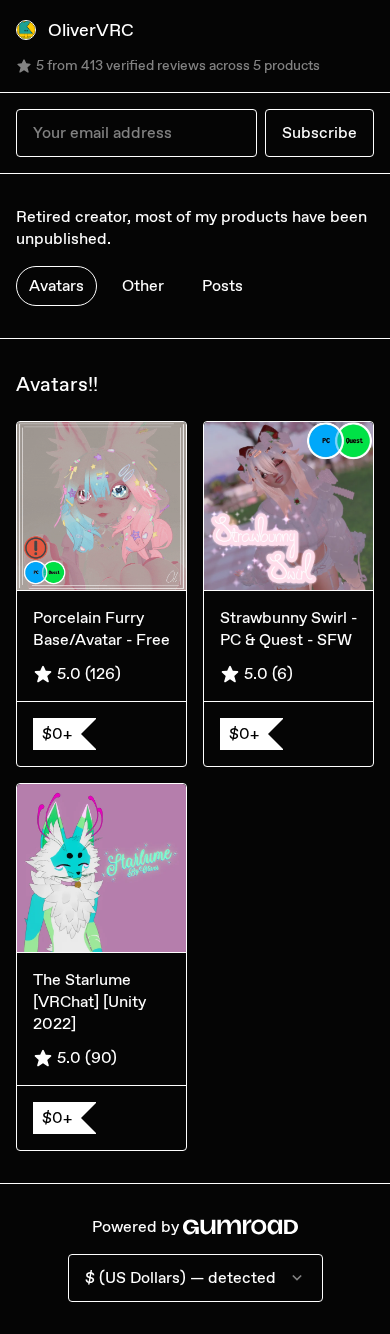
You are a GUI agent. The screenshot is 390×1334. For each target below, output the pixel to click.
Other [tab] (143, 285)
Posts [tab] (222, 285)
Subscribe (319, 132)
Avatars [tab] (56, 285)
